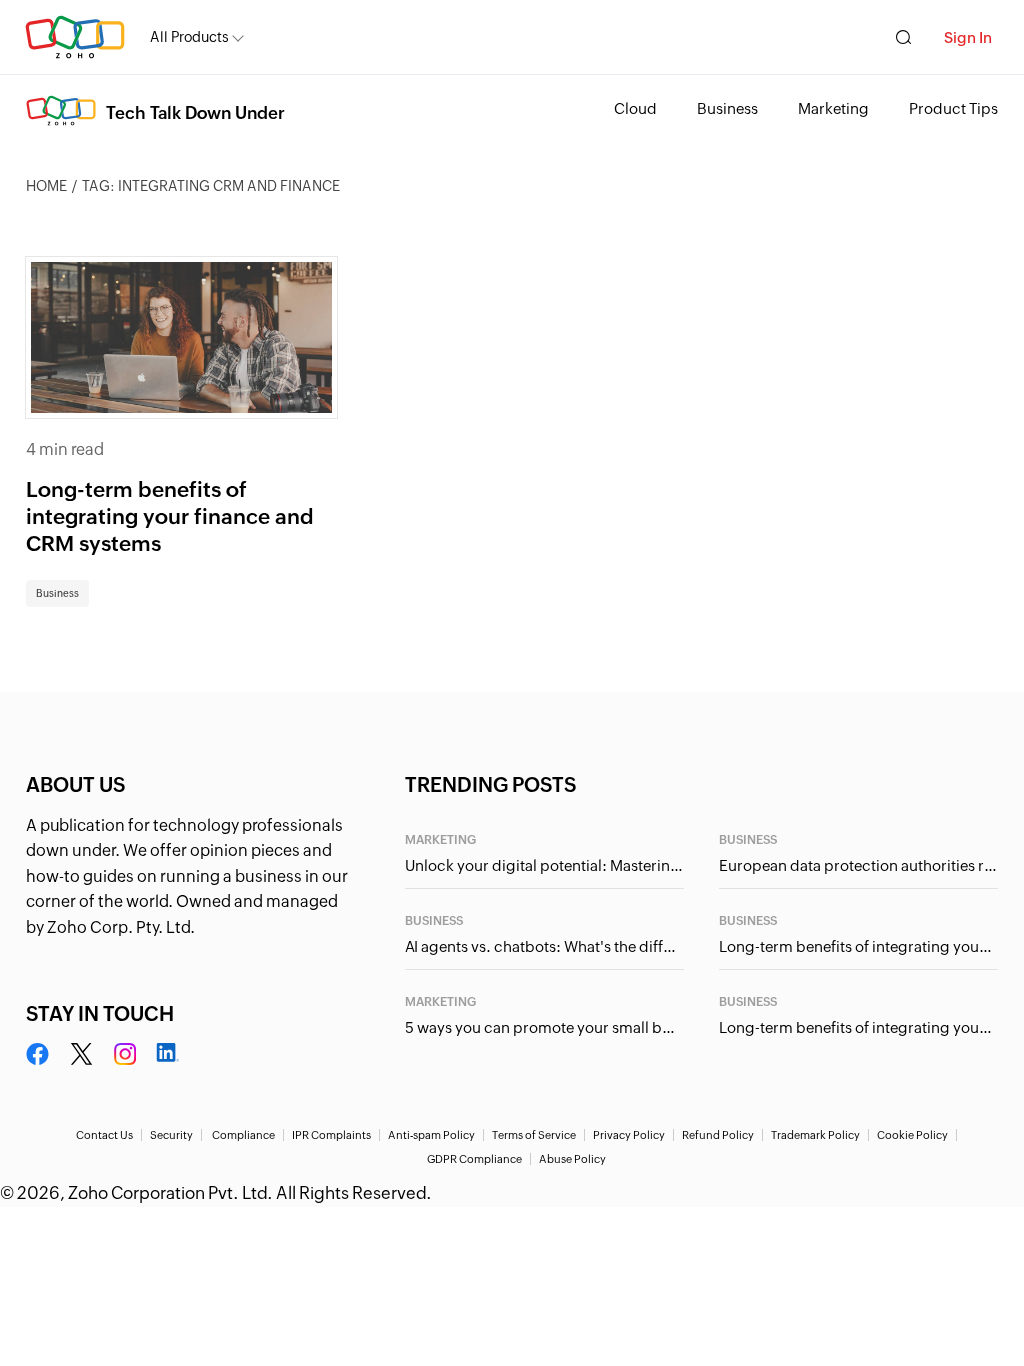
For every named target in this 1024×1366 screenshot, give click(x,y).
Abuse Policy (572, 1159)
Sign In (968, 37)
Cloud (635, 108)
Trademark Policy (815, 1135)
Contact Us (104, 1135)
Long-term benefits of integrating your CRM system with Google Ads (858, 946)
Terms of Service (534, 1135)
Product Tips (953, 108)
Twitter (81, 1055)
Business (727, 108)
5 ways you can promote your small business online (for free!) (544, 1027)
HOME (46, 186)
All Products (189, 37)
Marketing (833, 108)
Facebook (38, 1055)
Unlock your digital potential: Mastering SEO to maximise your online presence (544, 865)
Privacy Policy (629, 1135)
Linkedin (167, 1055)
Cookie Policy (912, 1135)
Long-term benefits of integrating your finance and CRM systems (170, 517)
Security (171, 1135)
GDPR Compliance (474, 1159)
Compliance (243, 1135)
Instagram (125, 1055)
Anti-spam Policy (431, 1135)
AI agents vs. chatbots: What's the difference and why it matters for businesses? (544, 946)
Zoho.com (75, 37)
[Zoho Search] (903, 37)
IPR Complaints (331, 1135)
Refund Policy (718, 1135)
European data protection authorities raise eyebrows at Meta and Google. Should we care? (858, 865)
